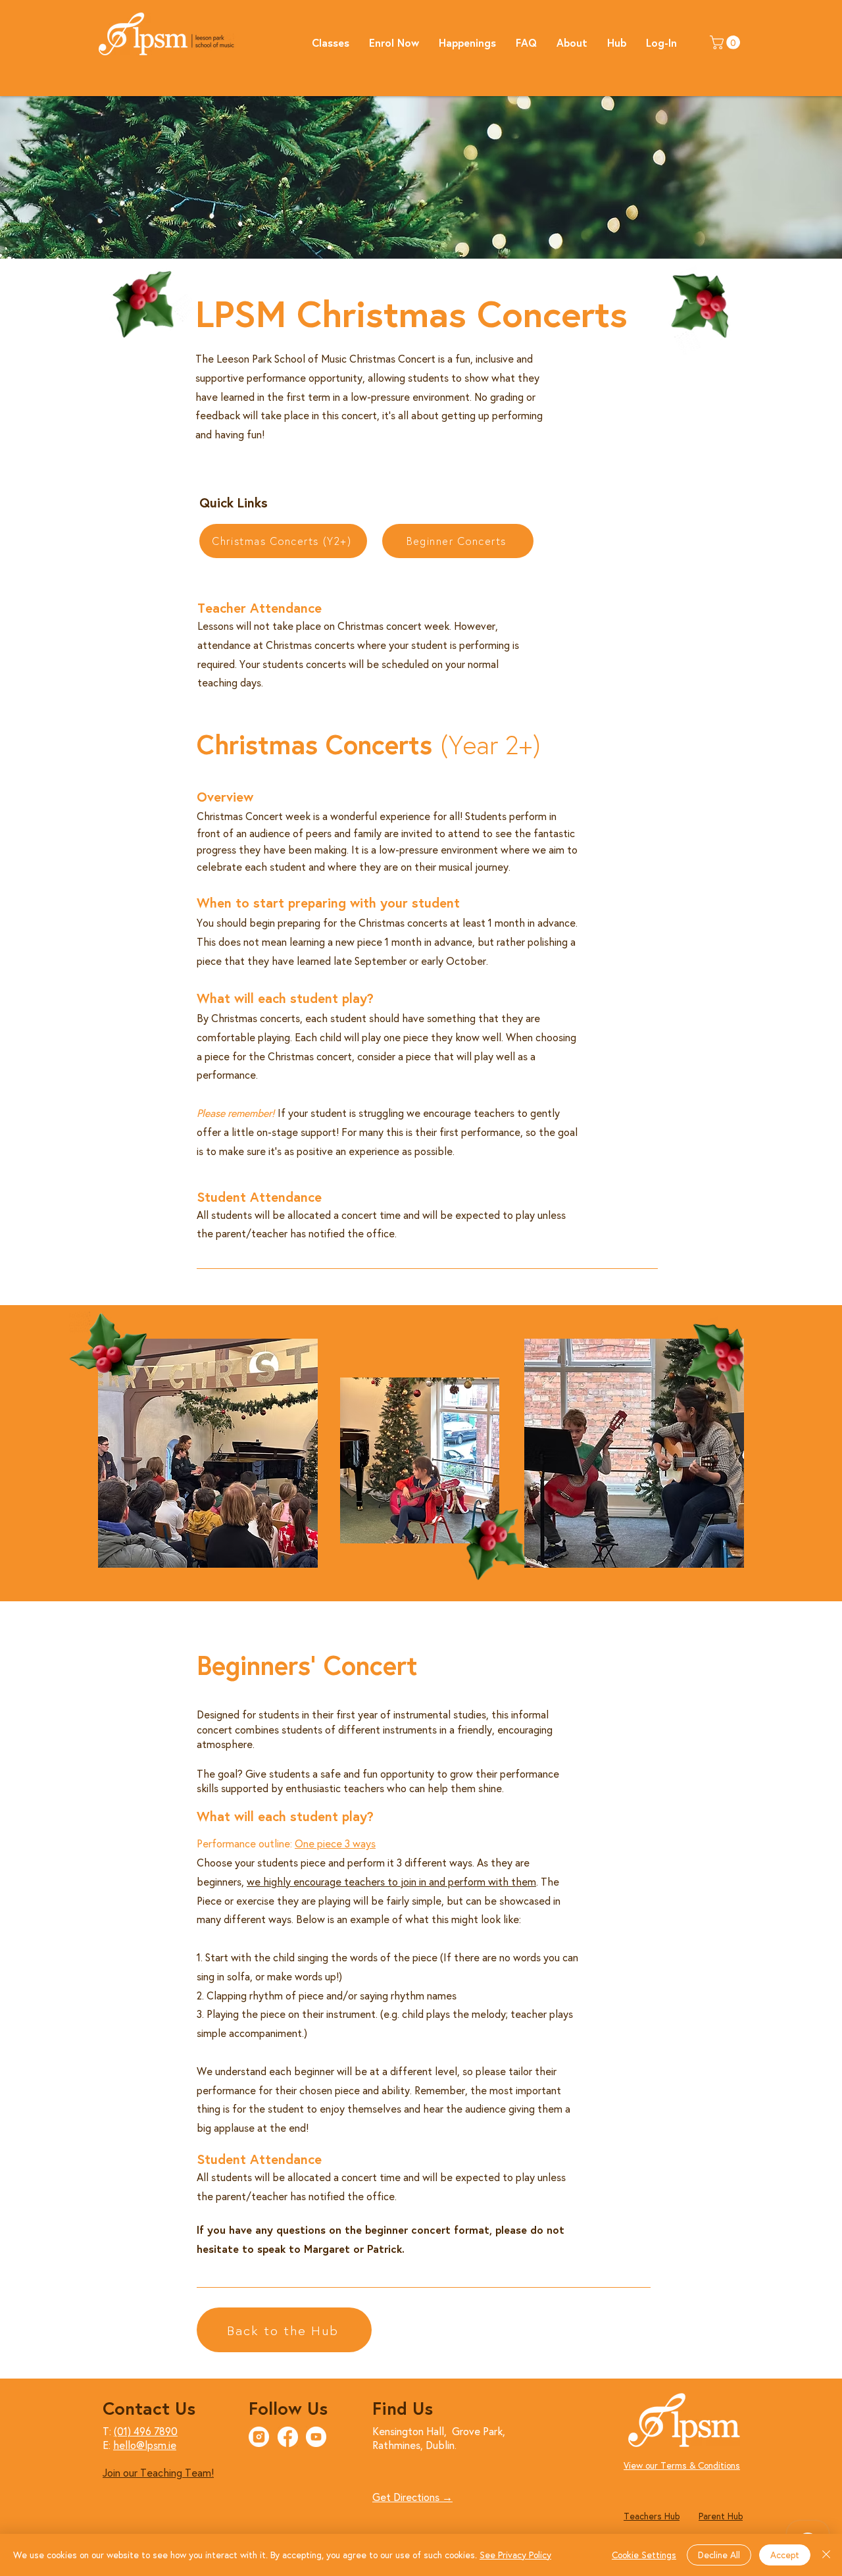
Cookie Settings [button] (644, 2555)
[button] (331, 42)
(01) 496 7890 (146, 2431)
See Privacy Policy (515, 2555)
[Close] (826, 2555)
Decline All (719, 2555)
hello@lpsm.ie (145, 2445)
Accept (785, 2555)
